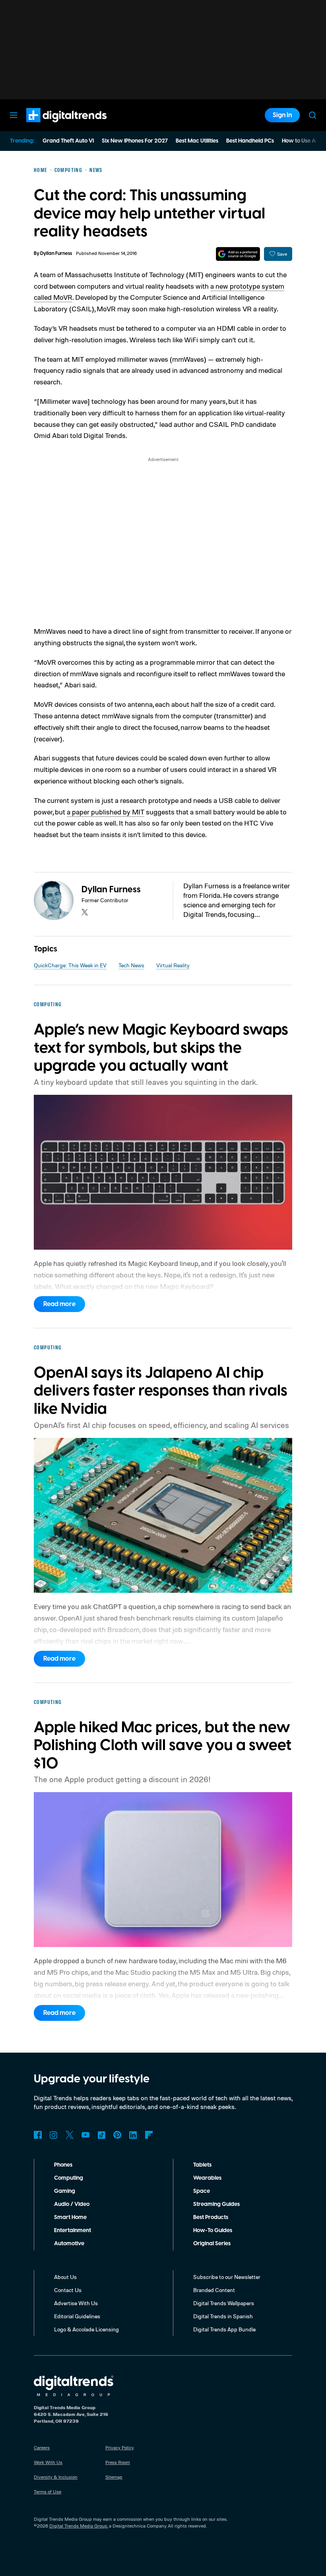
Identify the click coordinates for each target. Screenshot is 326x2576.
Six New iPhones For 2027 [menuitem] (135, 141)
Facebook (38, 2135)
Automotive (69, 2244)
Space (202, 2191)
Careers (42, 2448)
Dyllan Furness (56, 254)
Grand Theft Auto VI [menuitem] (68, 141)
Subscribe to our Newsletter (227, 2277)
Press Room (118, 2462)
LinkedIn (133, 2135)
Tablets (202, 2165)
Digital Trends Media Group (78, 2526)
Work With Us (48, 2462)
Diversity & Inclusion (56, 2477)
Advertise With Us (76, 2303)
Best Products (211, 2217)
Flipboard (149, 2135)
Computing (69, 2178)
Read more (59, 1304)
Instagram (54, 2135)
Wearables (207, 2178)
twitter (85, 912)
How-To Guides (213, 2231)
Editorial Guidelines (77, 2316)
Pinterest (117, 2135)
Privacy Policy (120, 2448)
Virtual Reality (173, 965)
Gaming (65, 2191)
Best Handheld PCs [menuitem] (250, 141)
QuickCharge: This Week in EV (70, 965)
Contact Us (68, 2290)
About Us (65, 2277)
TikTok (101, 2135)
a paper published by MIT (106, 812)
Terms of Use (48, 2492)
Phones (63, 2165)
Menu (14, 115)
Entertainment (73, 2231)
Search (312, 115)
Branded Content (214, 2290)
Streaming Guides (216, 2204)
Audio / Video (72, 2204)
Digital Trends (52, 126)
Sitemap (114, 2477)
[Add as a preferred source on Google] (238, 254)
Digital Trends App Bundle (224, 2329)
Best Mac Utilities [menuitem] (197, 141)
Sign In (282, 115)
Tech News (131, 965)
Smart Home (70, 2217)
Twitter (70, 2135)
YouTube (85, 2135)
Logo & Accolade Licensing (86, 2329)
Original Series (212, 2244)
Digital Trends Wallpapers (224, 2303)
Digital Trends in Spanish (223, 2316)
